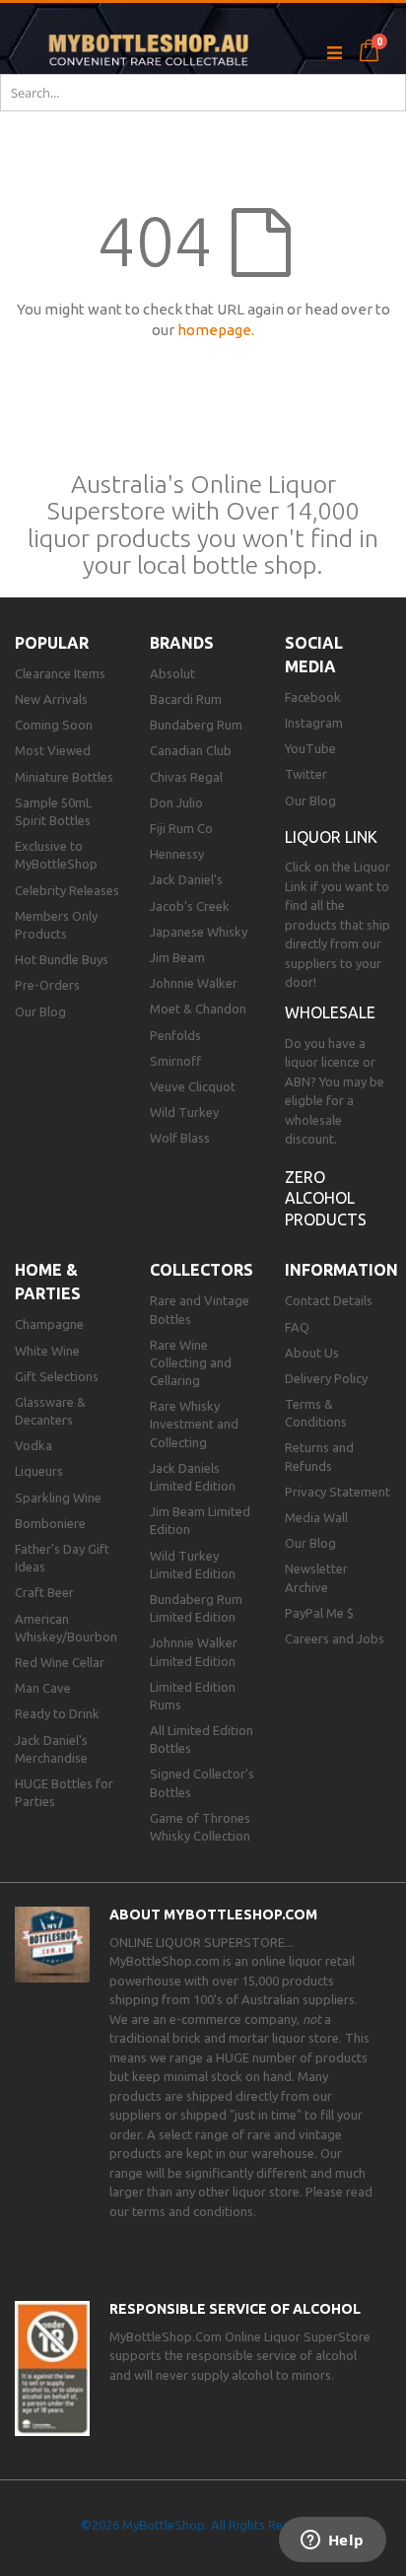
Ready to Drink (57, 1713)
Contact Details (329, 1300)
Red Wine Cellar (60, 1662)
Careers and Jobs (335, 1638)
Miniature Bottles (64, 777)
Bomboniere (50, 1523)
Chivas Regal (186, 777)
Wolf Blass (180, 1138)
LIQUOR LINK (331, 837)
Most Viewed (53, 750)
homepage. (216, 330)
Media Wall (316, 1517)
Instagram (314, 723)
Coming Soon (54, 725)
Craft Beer (44, 1592)
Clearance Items (60, 673)
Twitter (306, 774)
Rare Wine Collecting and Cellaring (191, 1362)
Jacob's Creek (190, 906)
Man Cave (43, 1688)
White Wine (47, 1351)
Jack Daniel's (186, 879)
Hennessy (177, 854)
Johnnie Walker (194, 983)
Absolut (172, 673)
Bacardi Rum (186, 699)
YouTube (310, 748)
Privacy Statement (338, 1492)
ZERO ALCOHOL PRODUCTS (326, 1198)
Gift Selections (57, 1376)
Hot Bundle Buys (62, 959)
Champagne (49, 1324)
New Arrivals (51, 699)
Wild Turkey (184, 1112)
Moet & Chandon (198, 1009)
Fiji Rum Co (181, 828)
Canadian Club (191, 750)
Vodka (34, 1445)
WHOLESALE (330, 1012)
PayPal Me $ (319, 1613)
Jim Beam (177, 957)
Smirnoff (175, 1061)
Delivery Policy (326, 1378)
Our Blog (40, 1011)
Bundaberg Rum (196, 725)
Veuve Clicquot (193, 1086)
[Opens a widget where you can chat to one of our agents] (332, 2541)
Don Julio (176, 802)
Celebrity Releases (67, 890)
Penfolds (175, 1035)
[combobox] (203, 93)
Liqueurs (39, 1471)
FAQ (297, 1327)
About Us (312, 1353)
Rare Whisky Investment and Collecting (194, 1424)
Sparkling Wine (58, 1497)
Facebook (313, 697)
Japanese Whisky (199, 932)
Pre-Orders (47, 985)
